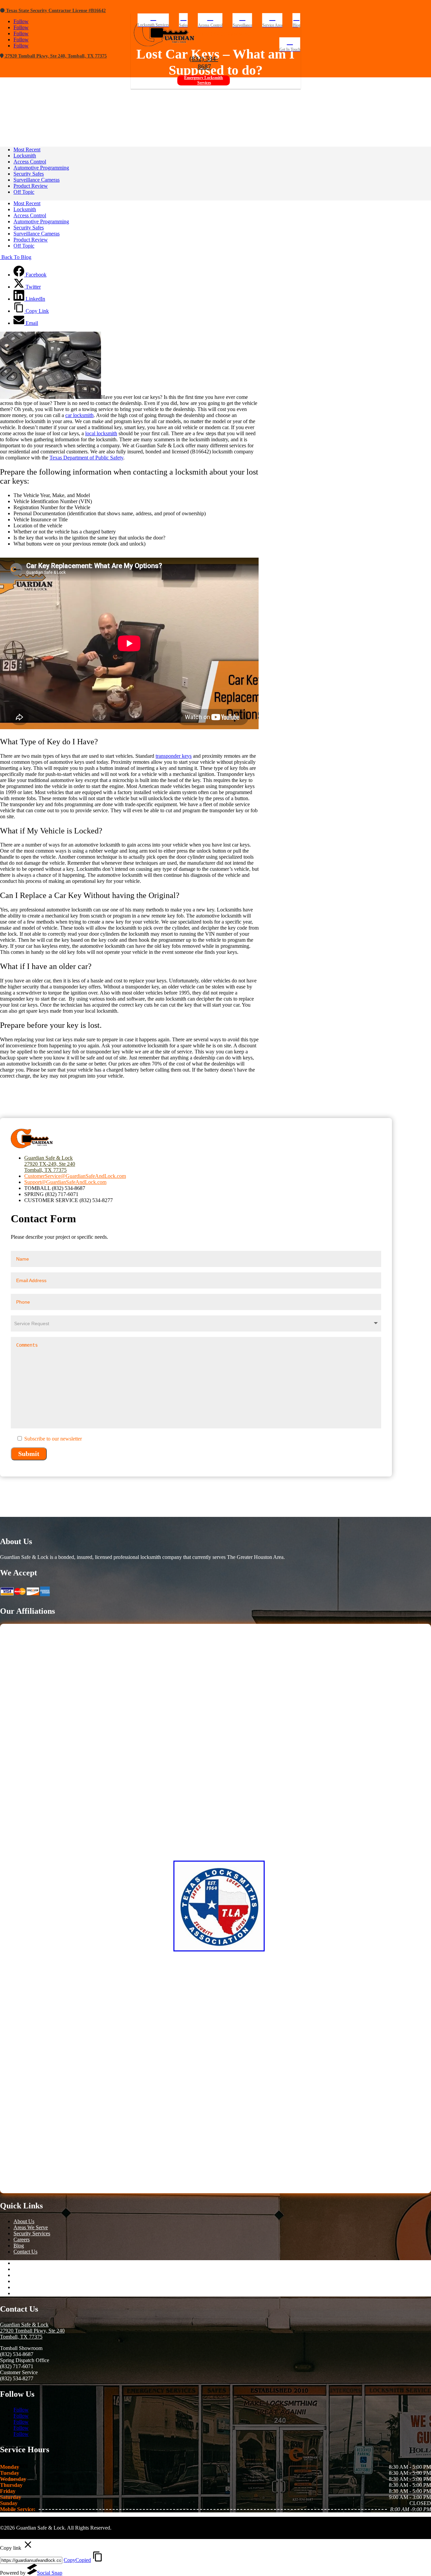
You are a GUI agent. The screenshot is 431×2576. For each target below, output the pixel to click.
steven (121, 90)
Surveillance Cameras (37, 180)
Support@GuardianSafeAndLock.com (65, 1182)
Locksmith (25, 156)
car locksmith (79, 415)
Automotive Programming (190, 90)
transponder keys (174, 756)
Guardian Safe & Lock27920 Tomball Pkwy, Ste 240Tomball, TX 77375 (32, 2331)
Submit (29, 1454)
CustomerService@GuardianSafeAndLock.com (75, 1176)
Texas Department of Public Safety (86, 458)
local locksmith (101, 433)
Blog (19, 2246)
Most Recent (27, 150)
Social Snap (50, 2573)
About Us (24, 2221)
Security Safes (29, 174)
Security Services (32, 2233)
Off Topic (24, 192)
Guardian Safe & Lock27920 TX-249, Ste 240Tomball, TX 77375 (50, 1164)
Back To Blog (16, 257)
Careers (22, 2239)
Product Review (31, 186)
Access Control (30, 162)
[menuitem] (153, 20)
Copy (77, 2560)
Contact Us (25, 2252)
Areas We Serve (31, 2227)
